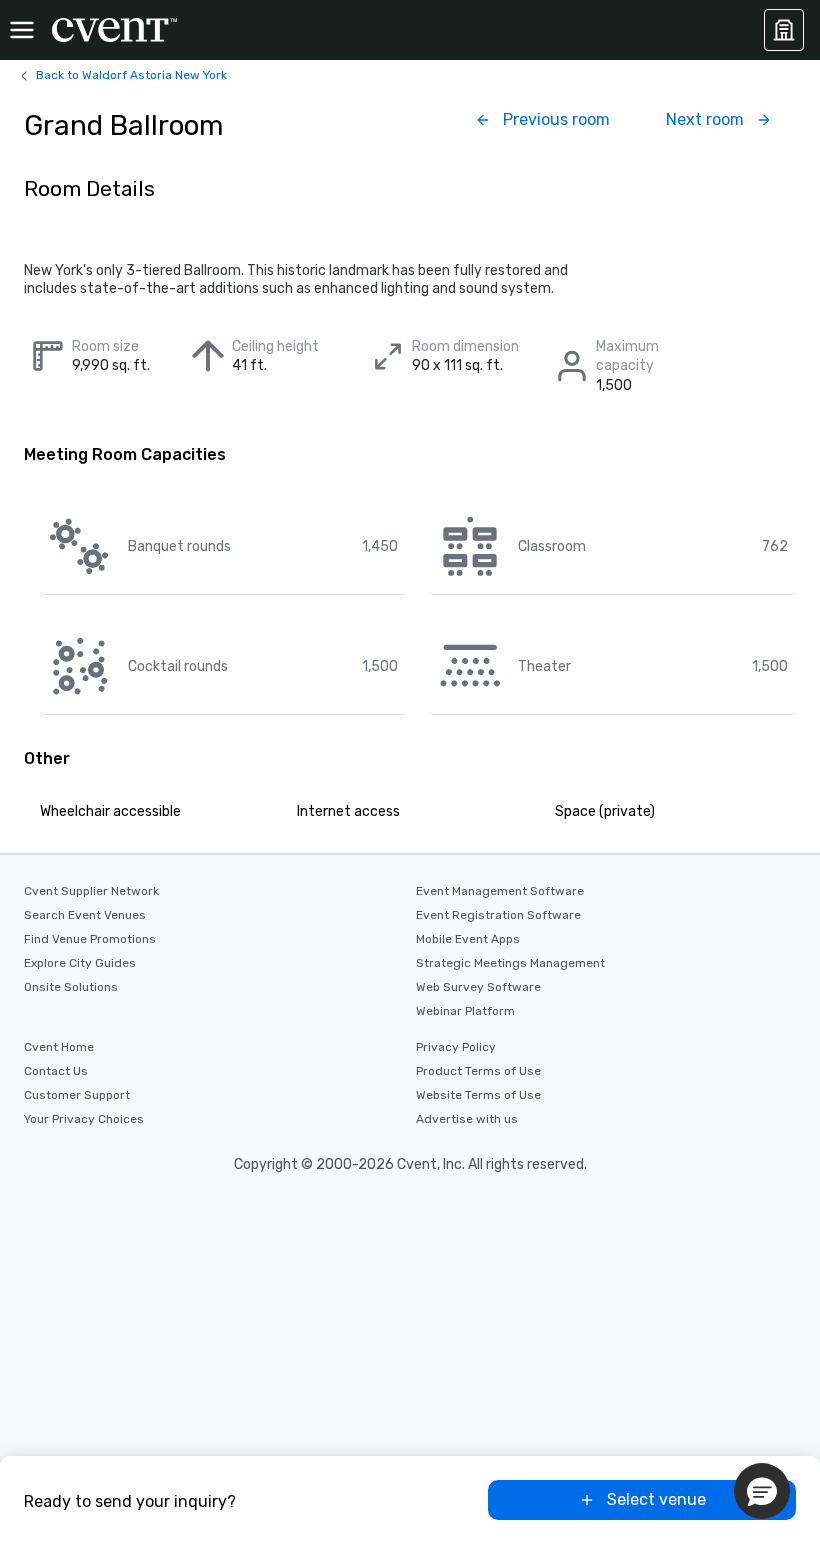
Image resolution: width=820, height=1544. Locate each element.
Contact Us (56, 1071)
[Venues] (784, 30)
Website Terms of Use (478, 1095)
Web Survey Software (478, 987)
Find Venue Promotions (90, 939)
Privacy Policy (456, 1047)
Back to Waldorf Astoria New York (131, 75)
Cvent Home (59, 1047)
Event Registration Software (498, 915)
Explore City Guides (80, 963)
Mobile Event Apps (468, 939)
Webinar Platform (465, 1011)
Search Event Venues (85, 915)
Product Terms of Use (478, 1071)
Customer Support (77, 1095)
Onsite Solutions (71, 987)
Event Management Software (500, 891)
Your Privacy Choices (84, 1119)
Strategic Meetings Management (510, 963)
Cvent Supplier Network (91, 891)
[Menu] (22, 30)
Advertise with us (467, 1119)
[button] (762, 1491)
